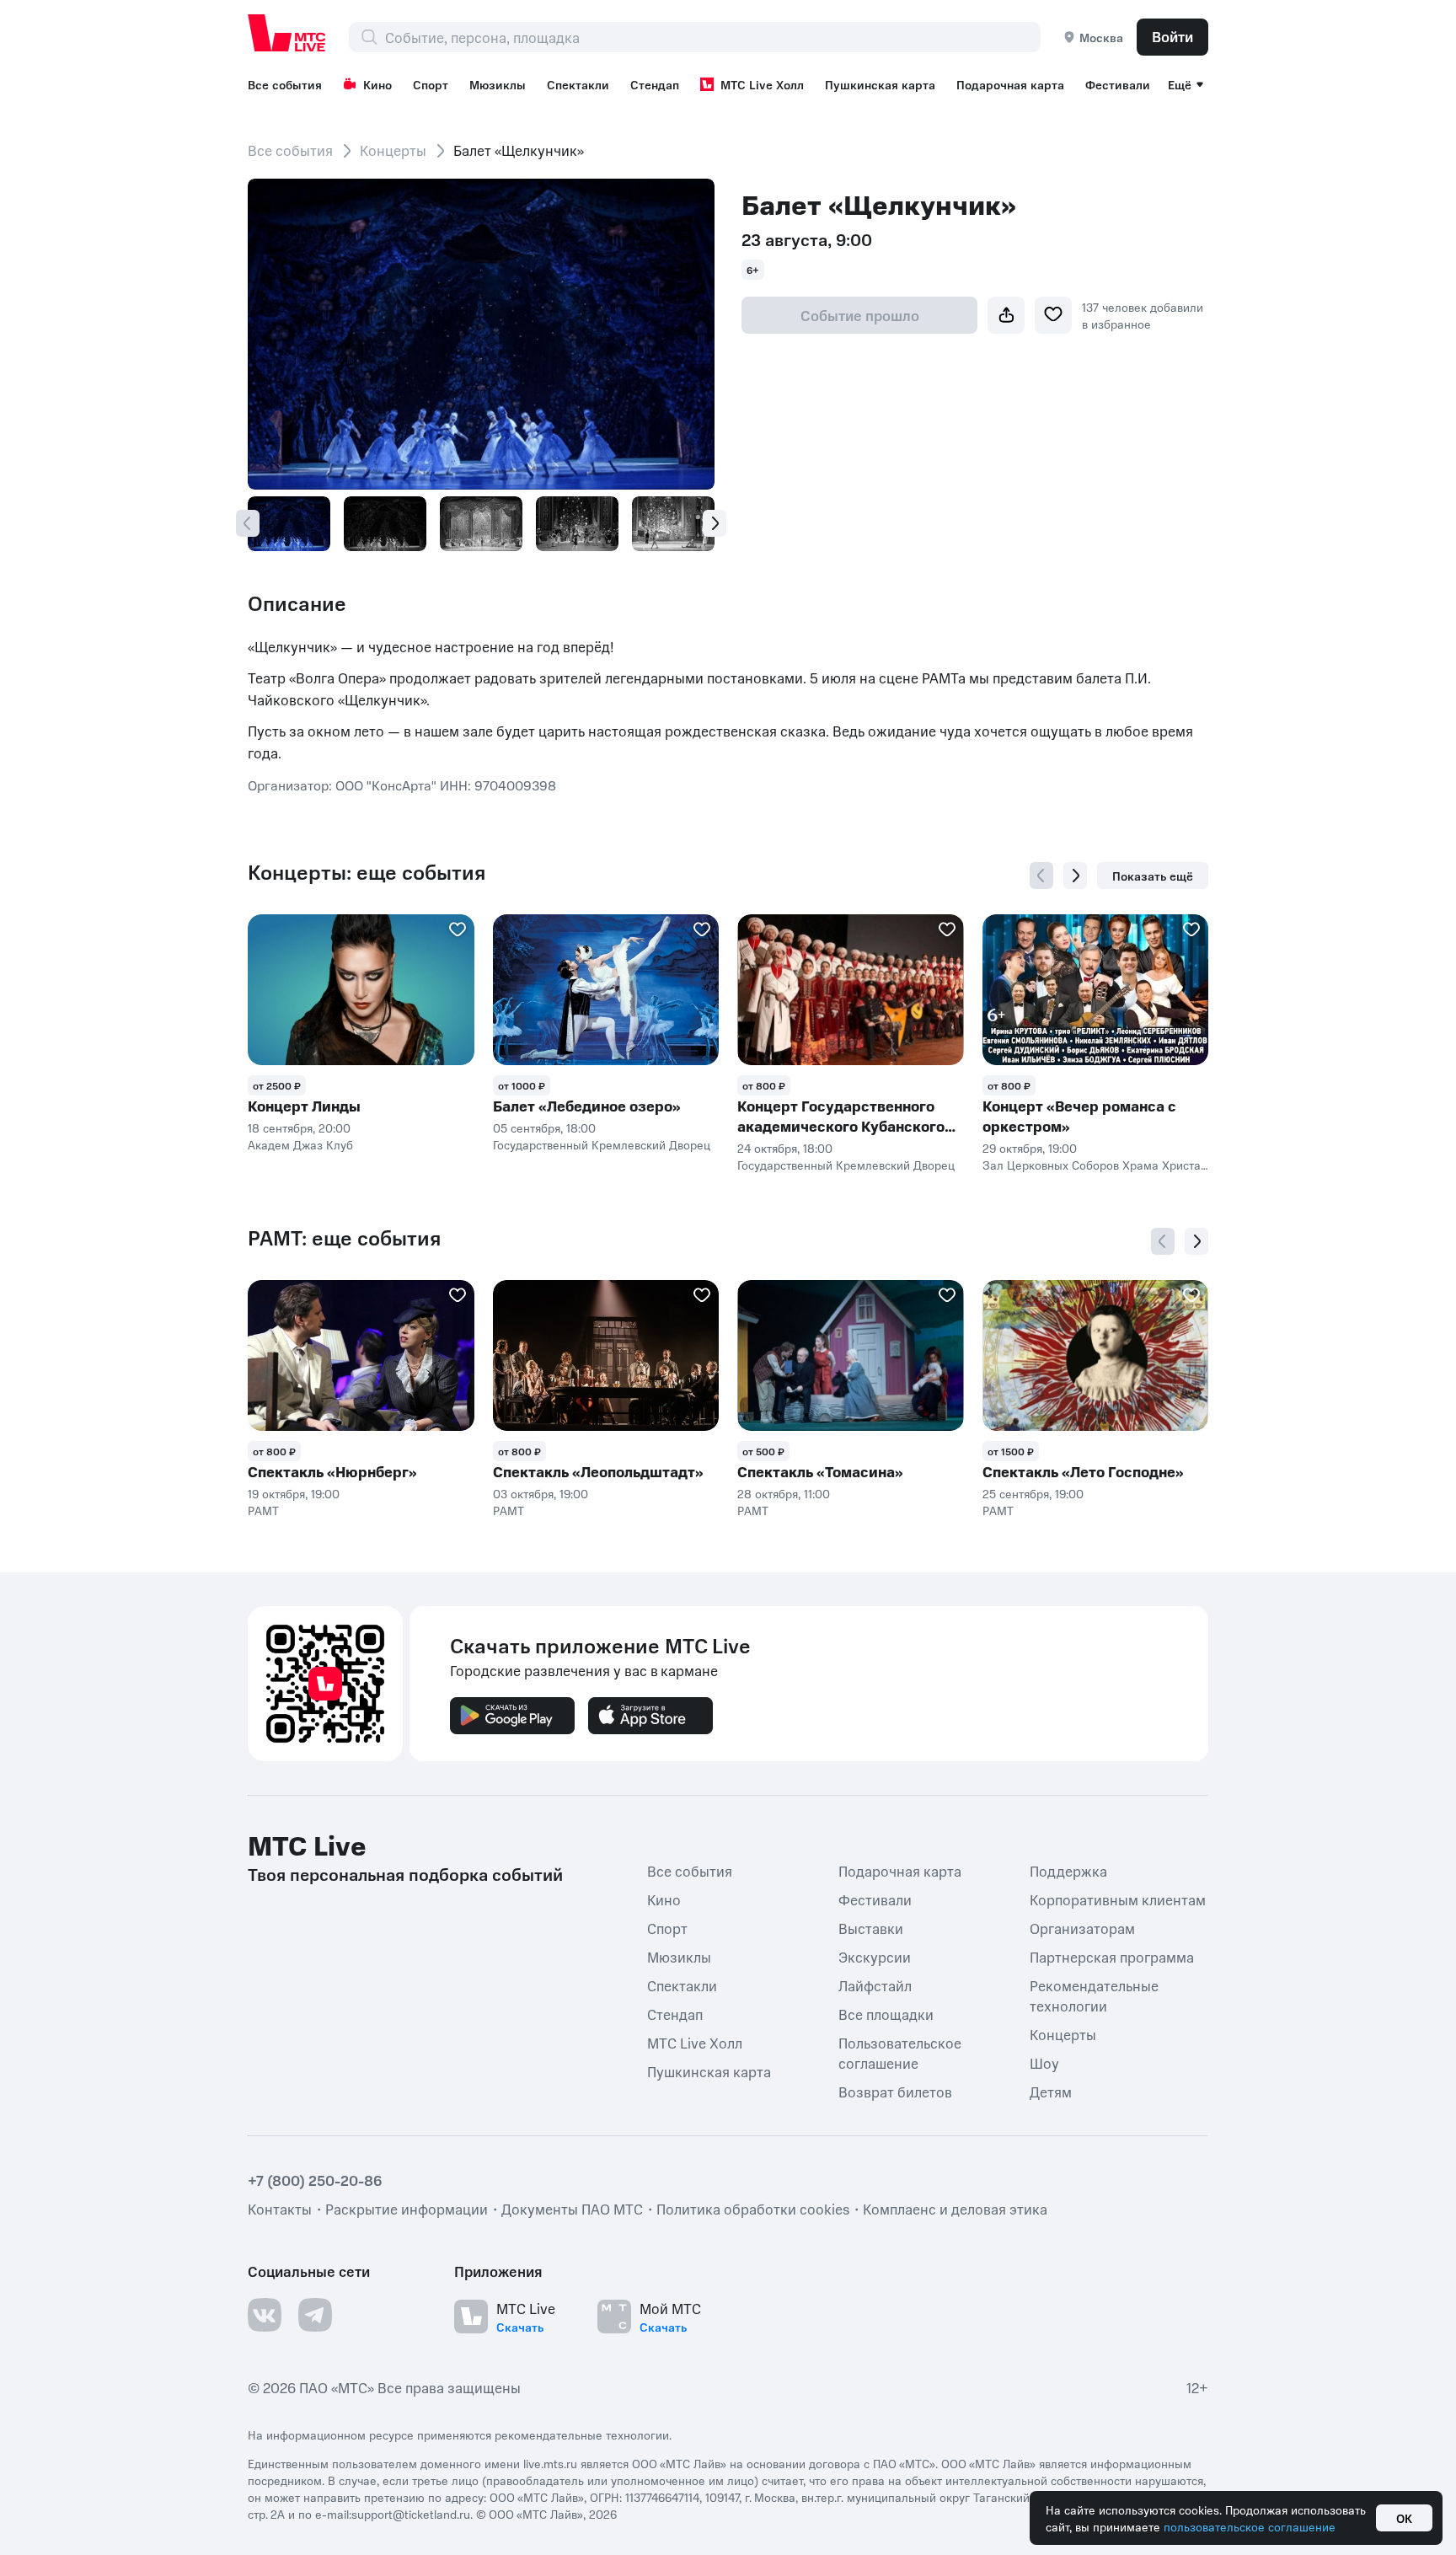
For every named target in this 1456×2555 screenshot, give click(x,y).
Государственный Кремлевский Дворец (602, 1144)
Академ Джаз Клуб (300, 1144)
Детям (1051, 2091)
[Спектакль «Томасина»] (851, 1355)
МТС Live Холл (762, 84)
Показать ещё (1153, 876)
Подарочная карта (1010, 84)
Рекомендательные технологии (1094, 1995)
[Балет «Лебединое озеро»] (606, 990)
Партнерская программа (1112, 1956)
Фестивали (1118, 84)
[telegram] (315, 2314)
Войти (1172, 36)
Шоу (1044, 2062)
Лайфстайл (875, 1985)
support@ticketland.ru (411, 2513)
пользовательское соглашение (1250, 2526)
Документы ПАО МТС (572, 2208)
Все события (285, 84)
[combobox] (712, 37)
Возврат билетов (895, 2091)
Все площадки (886, 2013)
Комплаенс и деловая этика (955, 2208)
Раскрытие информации (407, 2208)
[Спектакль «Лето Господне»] (1096, 1355)
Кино (377, 84)
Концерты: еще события (367, 872)
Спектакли (578, 84)
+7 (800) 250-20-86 (315, 2179)
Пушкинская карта (880, 84)
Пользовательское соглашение (900, 2052)
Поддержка (1068, 1870)
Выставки (871, 1927)
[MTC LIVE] (287, 33)
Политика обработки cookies (753, 2208)
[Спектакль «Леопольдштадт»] (606, 1355)
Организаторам (1082, 1927)
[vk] (265, 2314)
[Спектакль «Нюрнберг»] (361, 1355)
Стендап (655, 84)
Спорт (431, 84)
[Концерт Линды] (361, 990)
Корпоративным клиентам (1118, 1899)
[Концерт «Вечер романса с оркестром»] (1096, 990)
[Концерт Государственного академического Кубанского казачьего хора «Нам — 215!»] (851, 990)
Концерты (393, 150)
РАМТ (263, 1510)
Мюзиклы (498, 84)
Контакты (280, 2208)
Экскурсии (875, 1956)
